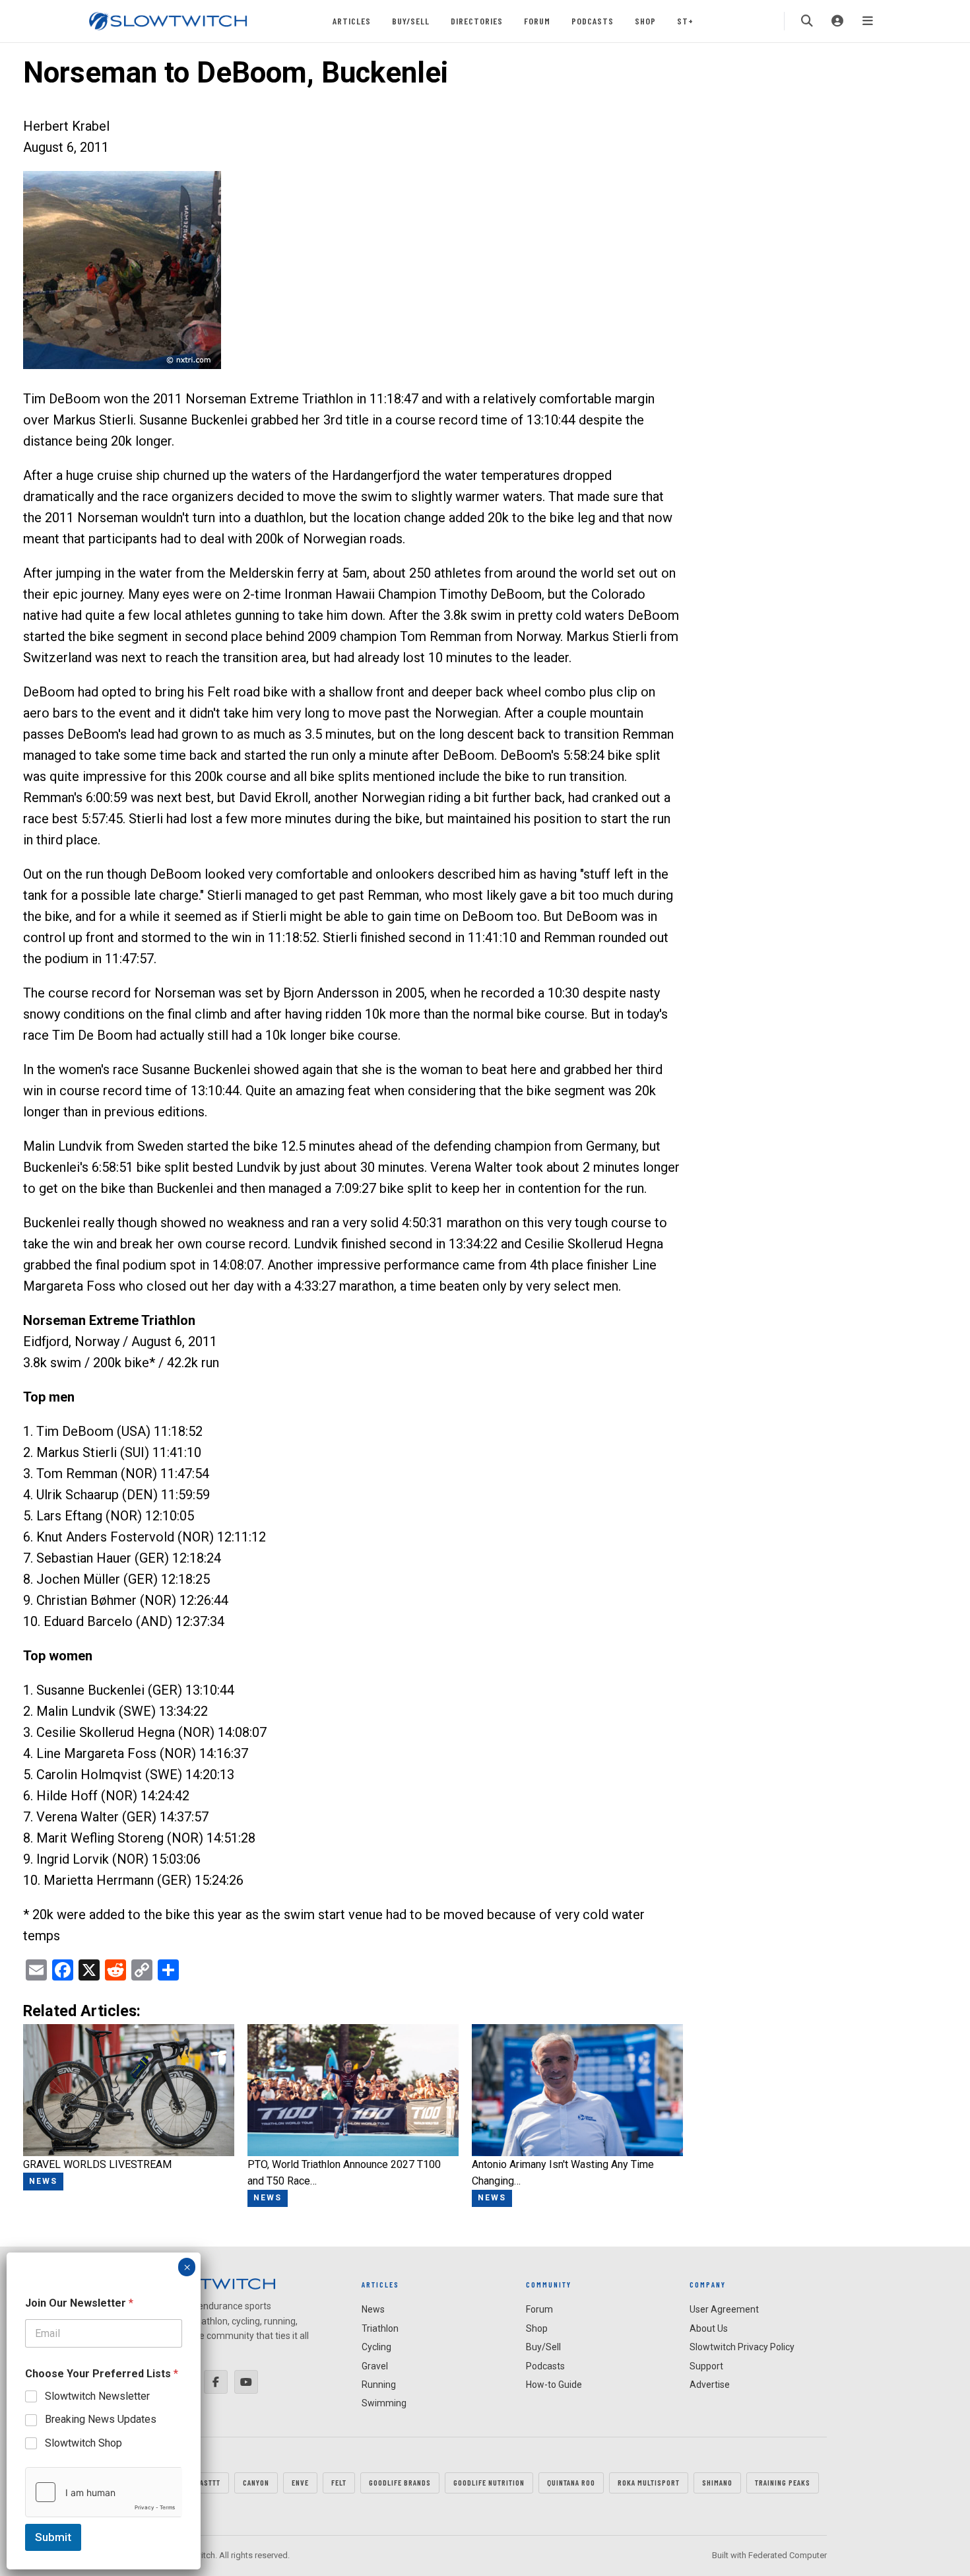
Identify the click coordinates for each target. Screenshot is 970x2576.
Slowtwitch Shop (83, 2443)
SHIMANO (717, 2482)
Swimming (384, 2403)
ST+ (685, 21)
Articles (352, 21)
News (373, 2309)
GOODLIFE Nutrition (489, 2482)
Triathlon (380, 2328)
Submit (53, 2537)
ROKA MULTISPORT (649, 2482)
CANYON (256, 2482)
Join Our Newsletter (79, 2303)
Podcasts (593, 21)
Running (379, 2385)
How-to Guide (554, 2385)
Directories (477, 21)
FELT (339, 2482)
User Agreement (724, 2309)
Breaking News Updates (101, 2419)
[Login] (837, 21)
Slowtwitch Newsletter (97, 2396)
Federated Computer (788, 2555)
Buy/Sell (411, 21)
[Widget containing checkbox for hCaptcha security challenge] (104, 2492)
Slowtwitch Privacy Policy (742, 2347)
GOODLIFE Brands (400, 2482)
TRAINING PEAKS (783, 2482)
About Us (709, 2328)
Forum (537, 21)
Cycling (376, 2347)
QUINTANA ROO (571, 2482)
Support (706, 2366)
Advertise (710, 2385)
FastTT (208, 2482)
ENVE (300, 2482)
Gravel (375, 2366)
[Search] (807, 21)
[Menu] (868, 21)
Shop (645, 21)
